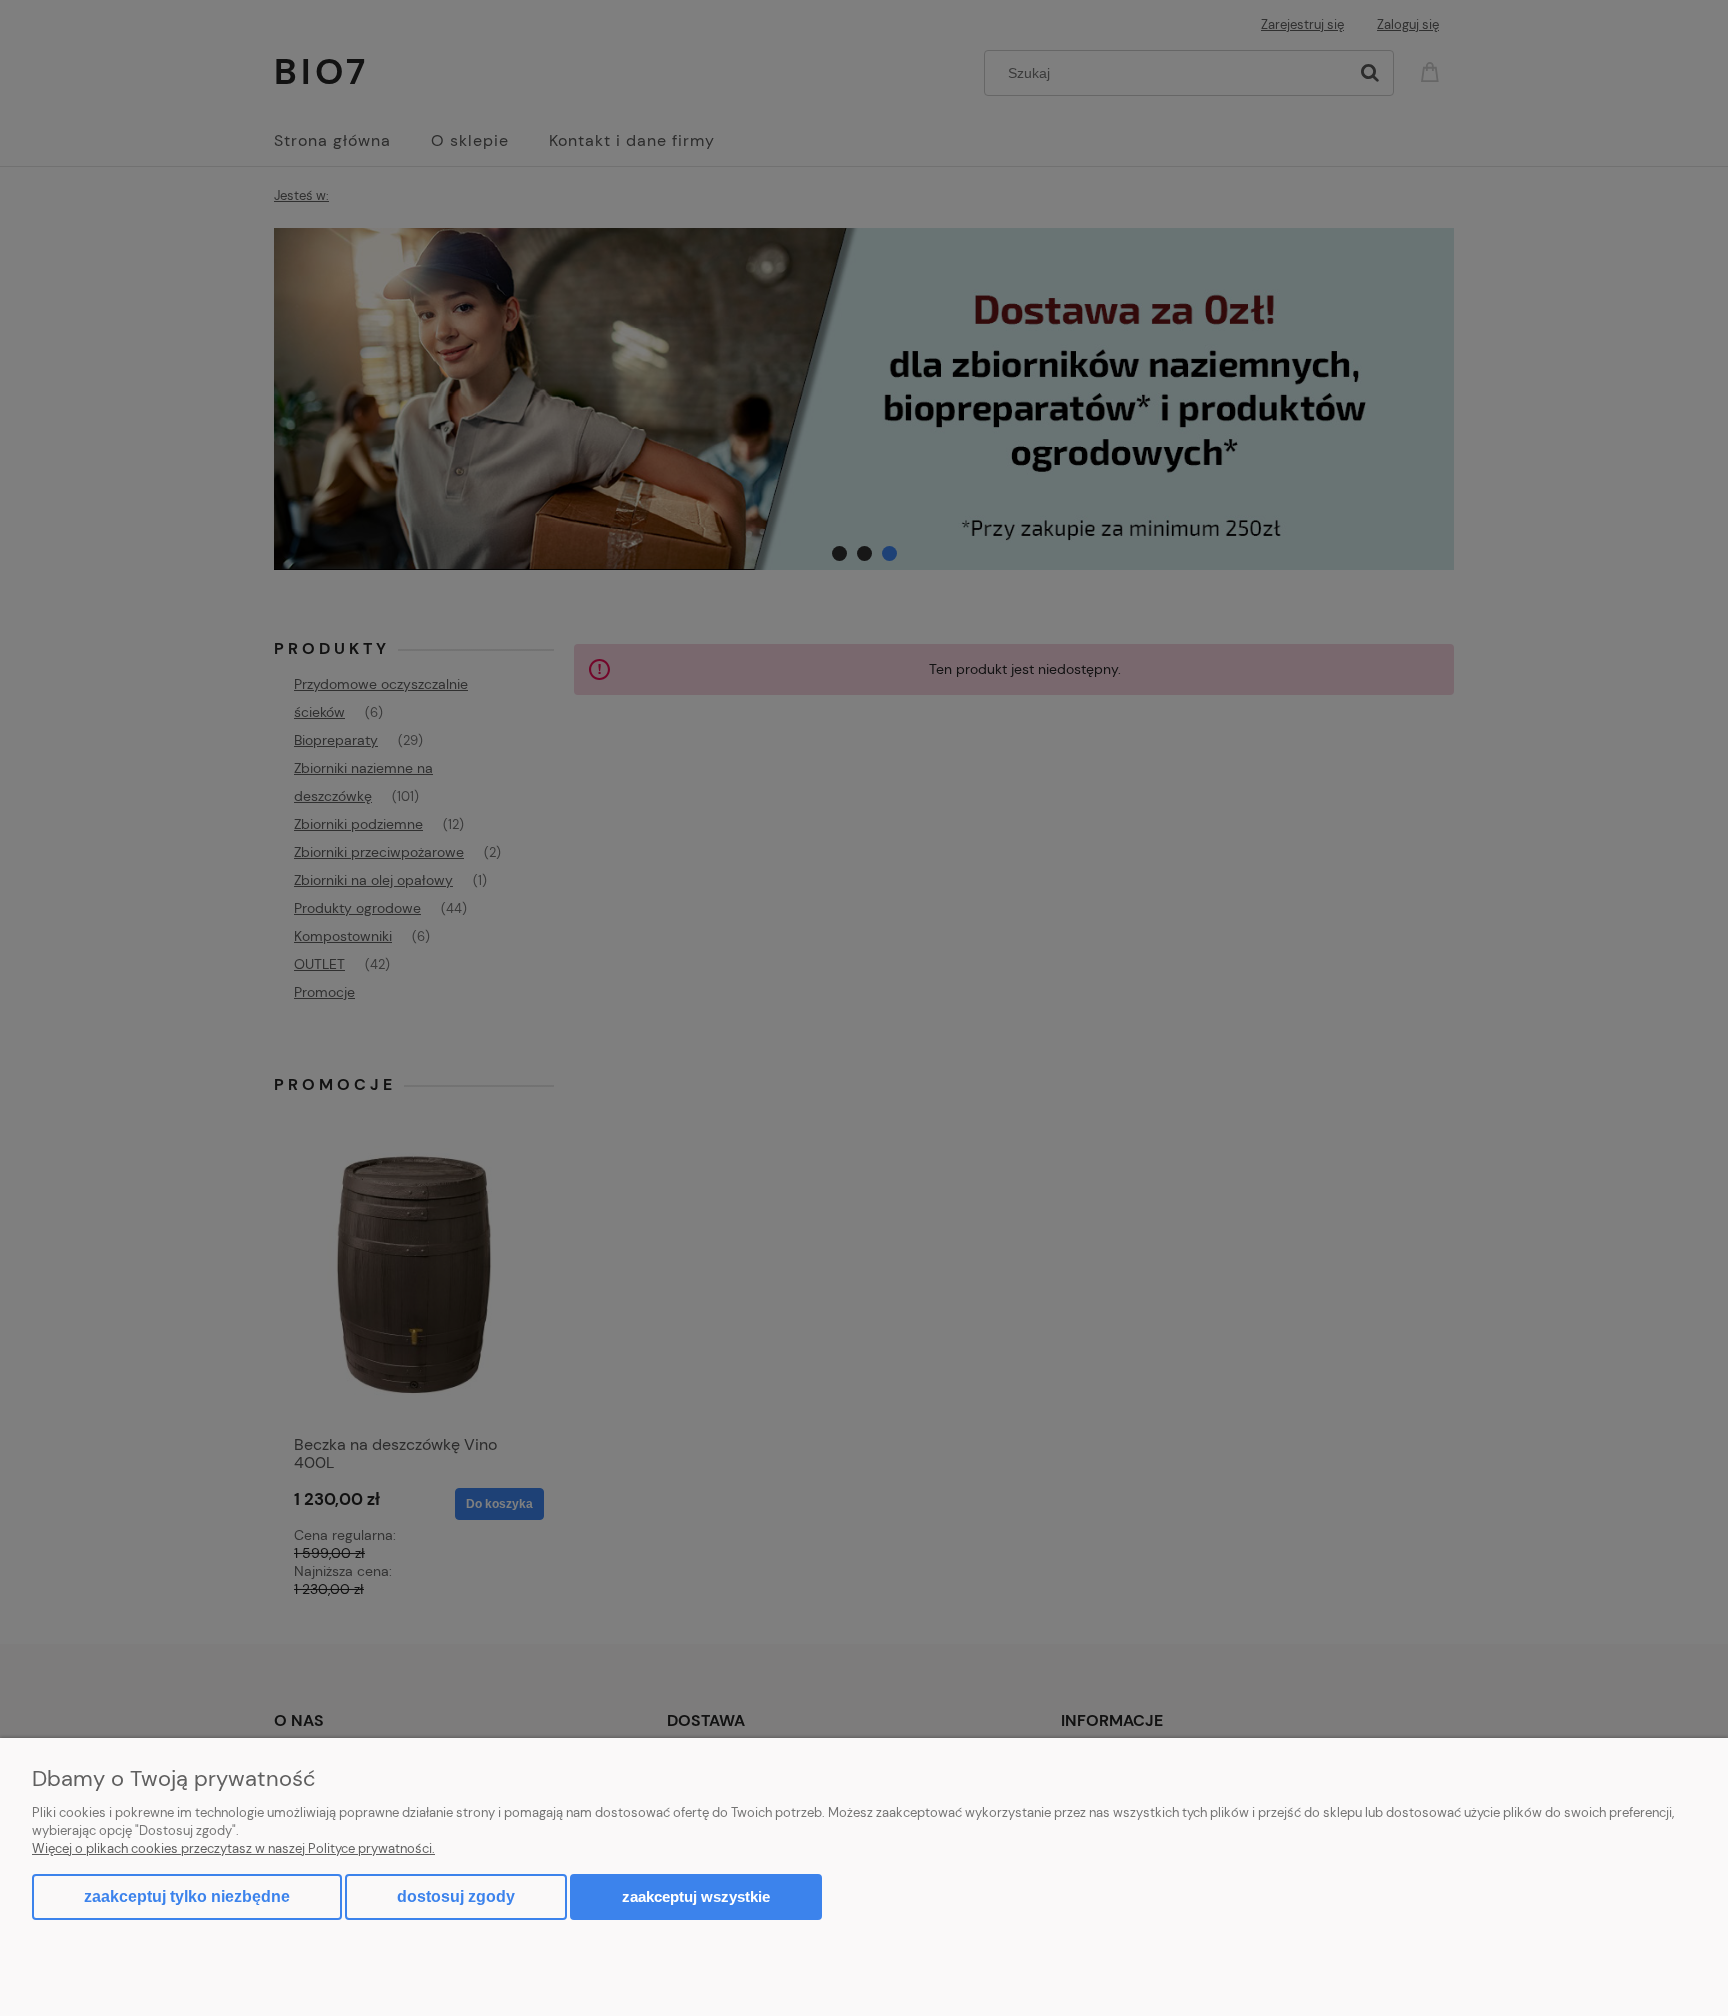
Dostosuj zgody (456, 1896)
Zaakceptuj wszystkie (696, 1896)
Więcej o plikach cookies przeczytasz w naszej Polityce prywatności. (233, 1848)
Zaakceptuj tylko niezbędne (187, 1896)
